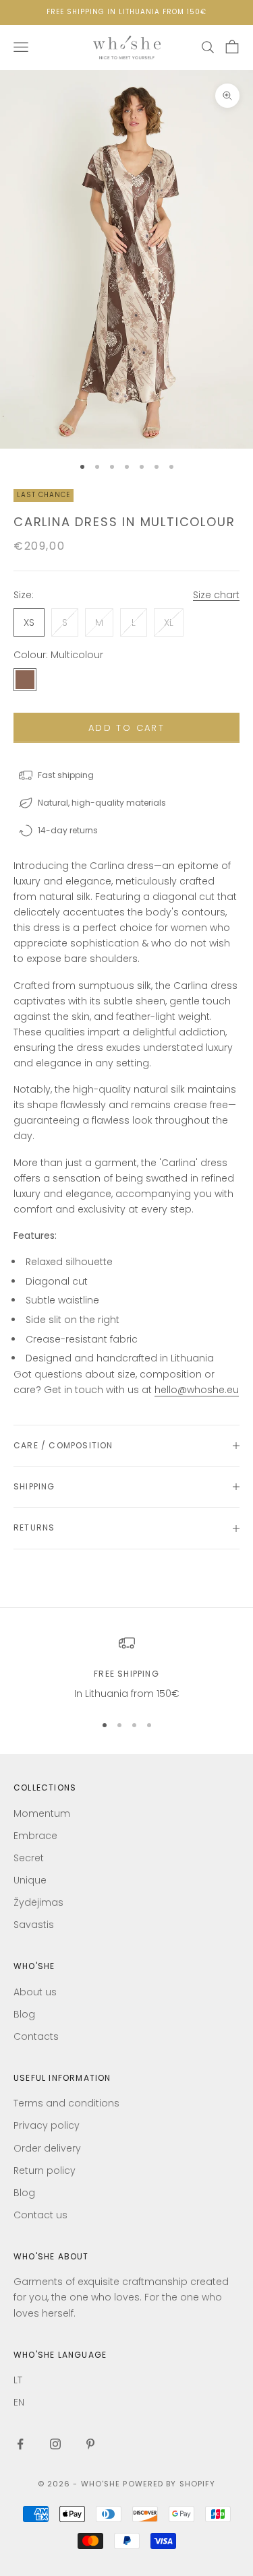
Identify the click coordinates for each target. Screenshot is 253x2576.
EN (19, 2402)
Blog (24, 2014)
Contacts (36, 2036)
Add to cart (126, 728)
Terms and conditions (66, 2103)
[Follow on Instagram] (55, 2444)
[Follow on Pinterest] (90, 2444)
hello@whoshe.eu (197, 1390)
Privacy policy (47, 2125)
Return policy (45, 2170)
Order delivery (47, 2148)
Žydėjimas (38, 1902)
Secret (29, 1858)
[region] (126, 1668)
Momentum (42, 1813)
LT (18, 2380)
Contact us (40, 2215)
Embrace (35, 1836)
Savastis (34, 1925)
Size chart (216, 595)
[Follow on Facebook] (20, 2444)
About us (35, 1992)
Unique (30, 1880)
